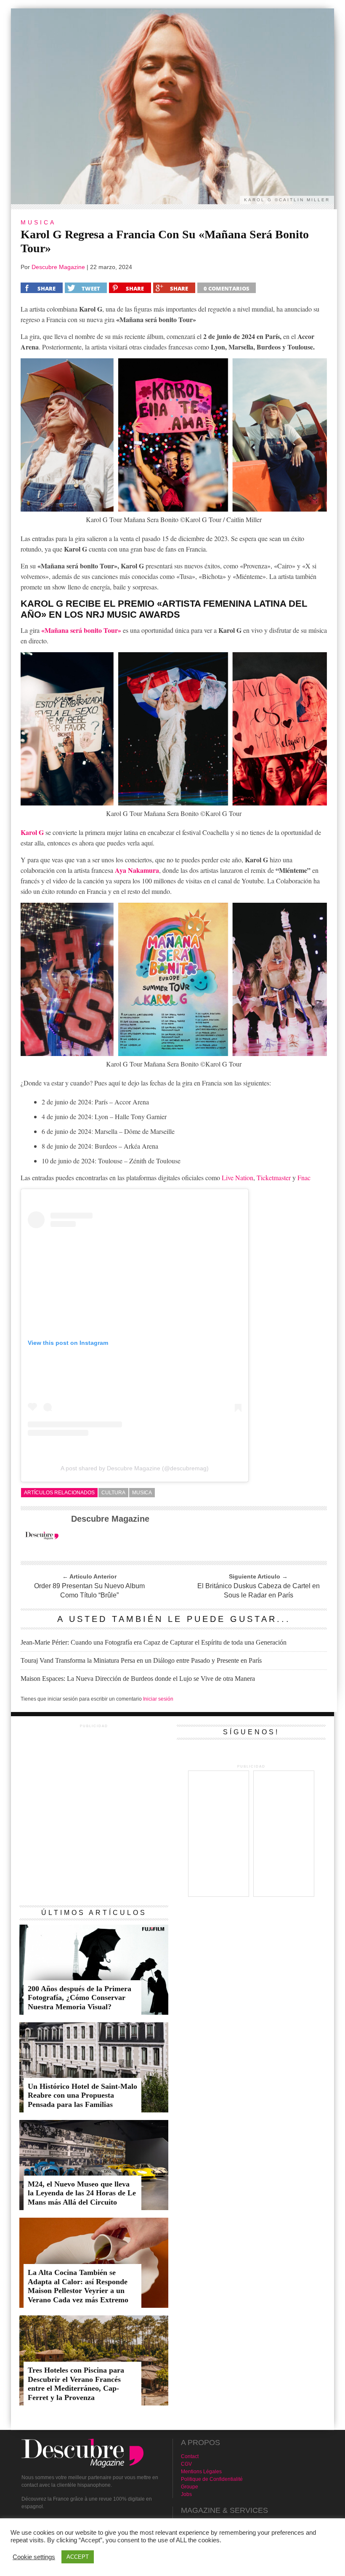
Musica (142, 1493)
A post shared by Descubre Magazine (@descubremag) (135, 1468)
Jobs (186, 2494)
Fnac (304, 1177)
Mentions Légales (201, 2472)
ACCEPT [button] (78, 2557)
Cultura (113, 1493)
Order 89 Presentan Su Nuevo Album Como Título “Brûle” (89, 1591)
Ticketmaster (274, 1177)
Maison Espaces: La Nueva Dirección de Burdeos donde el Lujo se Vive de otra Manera (138, 1679)
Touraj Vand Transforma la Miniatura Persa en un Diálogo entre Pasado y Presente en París (141, 1660)
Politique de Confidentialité (212, 2479)
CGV (186, 2464)
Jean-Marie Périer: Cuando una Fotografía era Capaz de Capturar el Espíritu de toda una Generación (154, 1642)
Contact (190, 2456)
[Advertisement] (94, 1789)
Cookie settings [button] (34, 2557)
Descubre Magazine (58, 267)
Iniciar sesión (158, 1699)
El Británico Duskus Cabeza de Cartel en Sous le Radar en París (259, 1591)
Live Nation (238, 1177)
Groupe (190, 2487)
